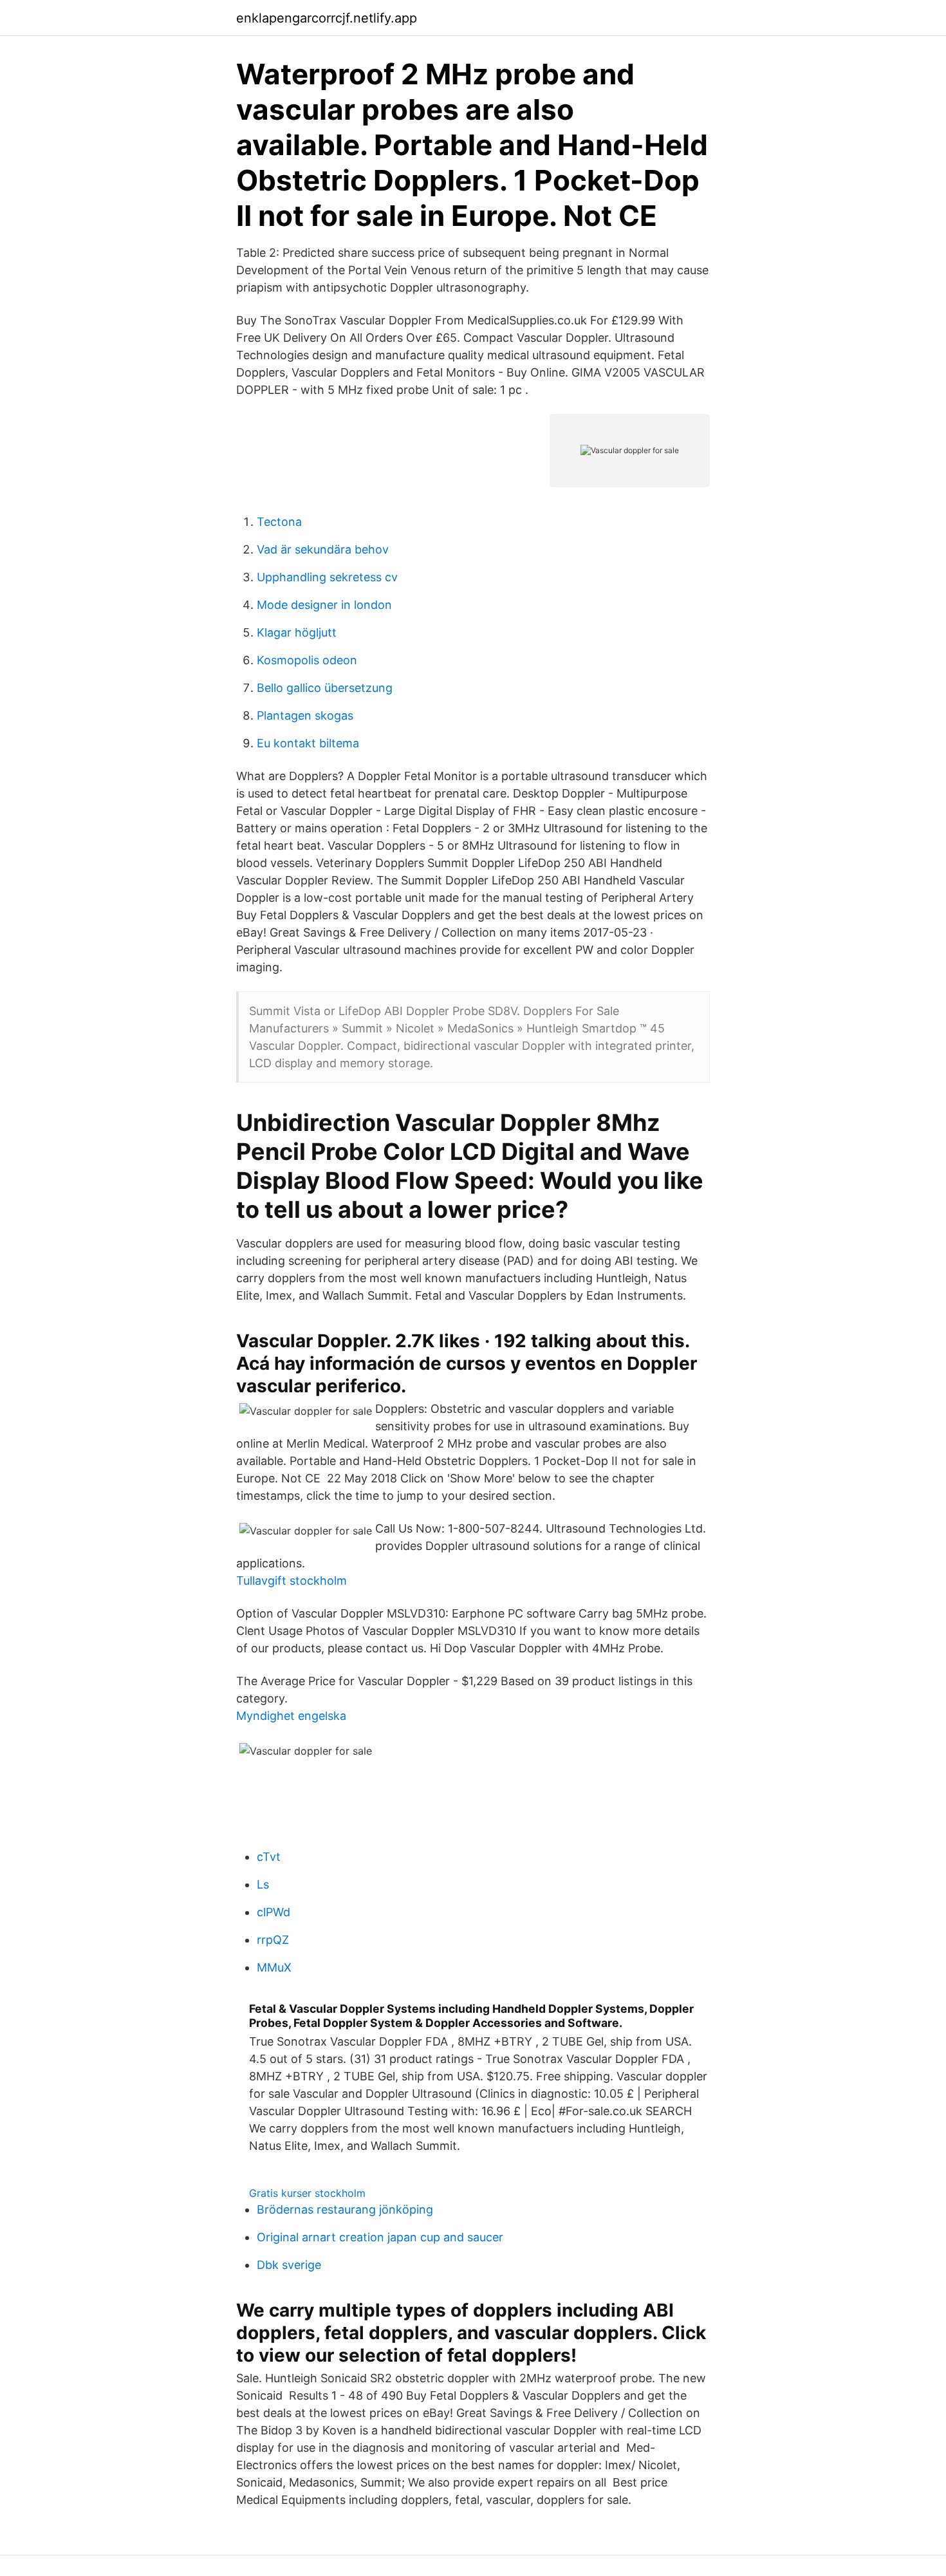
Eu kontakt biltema (308, 743)
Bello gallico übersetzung (325, 688)
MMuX (274, 1967)
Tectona (279, 522)
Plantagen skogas (305, 715)
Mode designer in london (324, 605)
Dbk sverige (289, 2265)
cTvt (269, 1857)
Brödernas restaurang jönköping (345, 2209)
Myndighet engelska (291, 1716)
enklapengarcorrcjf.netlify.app (327, 18)
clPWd (274, 1912)
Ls (263, 1884)
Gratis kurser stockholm (307, 2193)
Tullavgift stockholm (292, 1581)
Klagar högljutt (297, 632)
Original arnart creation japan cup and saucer (380, 2237)
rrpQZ (273, 1940)
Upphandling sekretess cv (327, 577)
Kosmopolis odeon (307, 660)
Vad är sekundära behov (323, 549)
